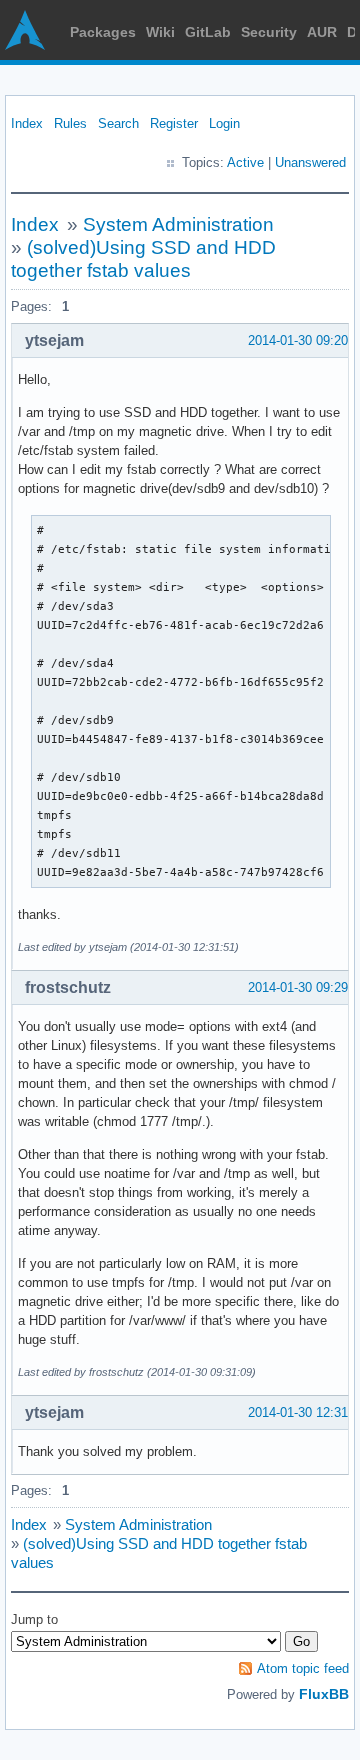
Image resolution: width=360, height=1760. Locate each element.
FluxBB (324, 1694)
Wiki (160, 32)
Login (224, 123)
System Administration (178, 224)
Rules (70, 123)
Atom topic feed (303, 1668)
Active (245, 162)
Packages (103, 32)
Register (174, 123)
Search (118, 123)
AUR (322, 32)
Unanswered (310, 162)
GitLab (208, 32)
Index (27, 123)
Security (269, 32)
